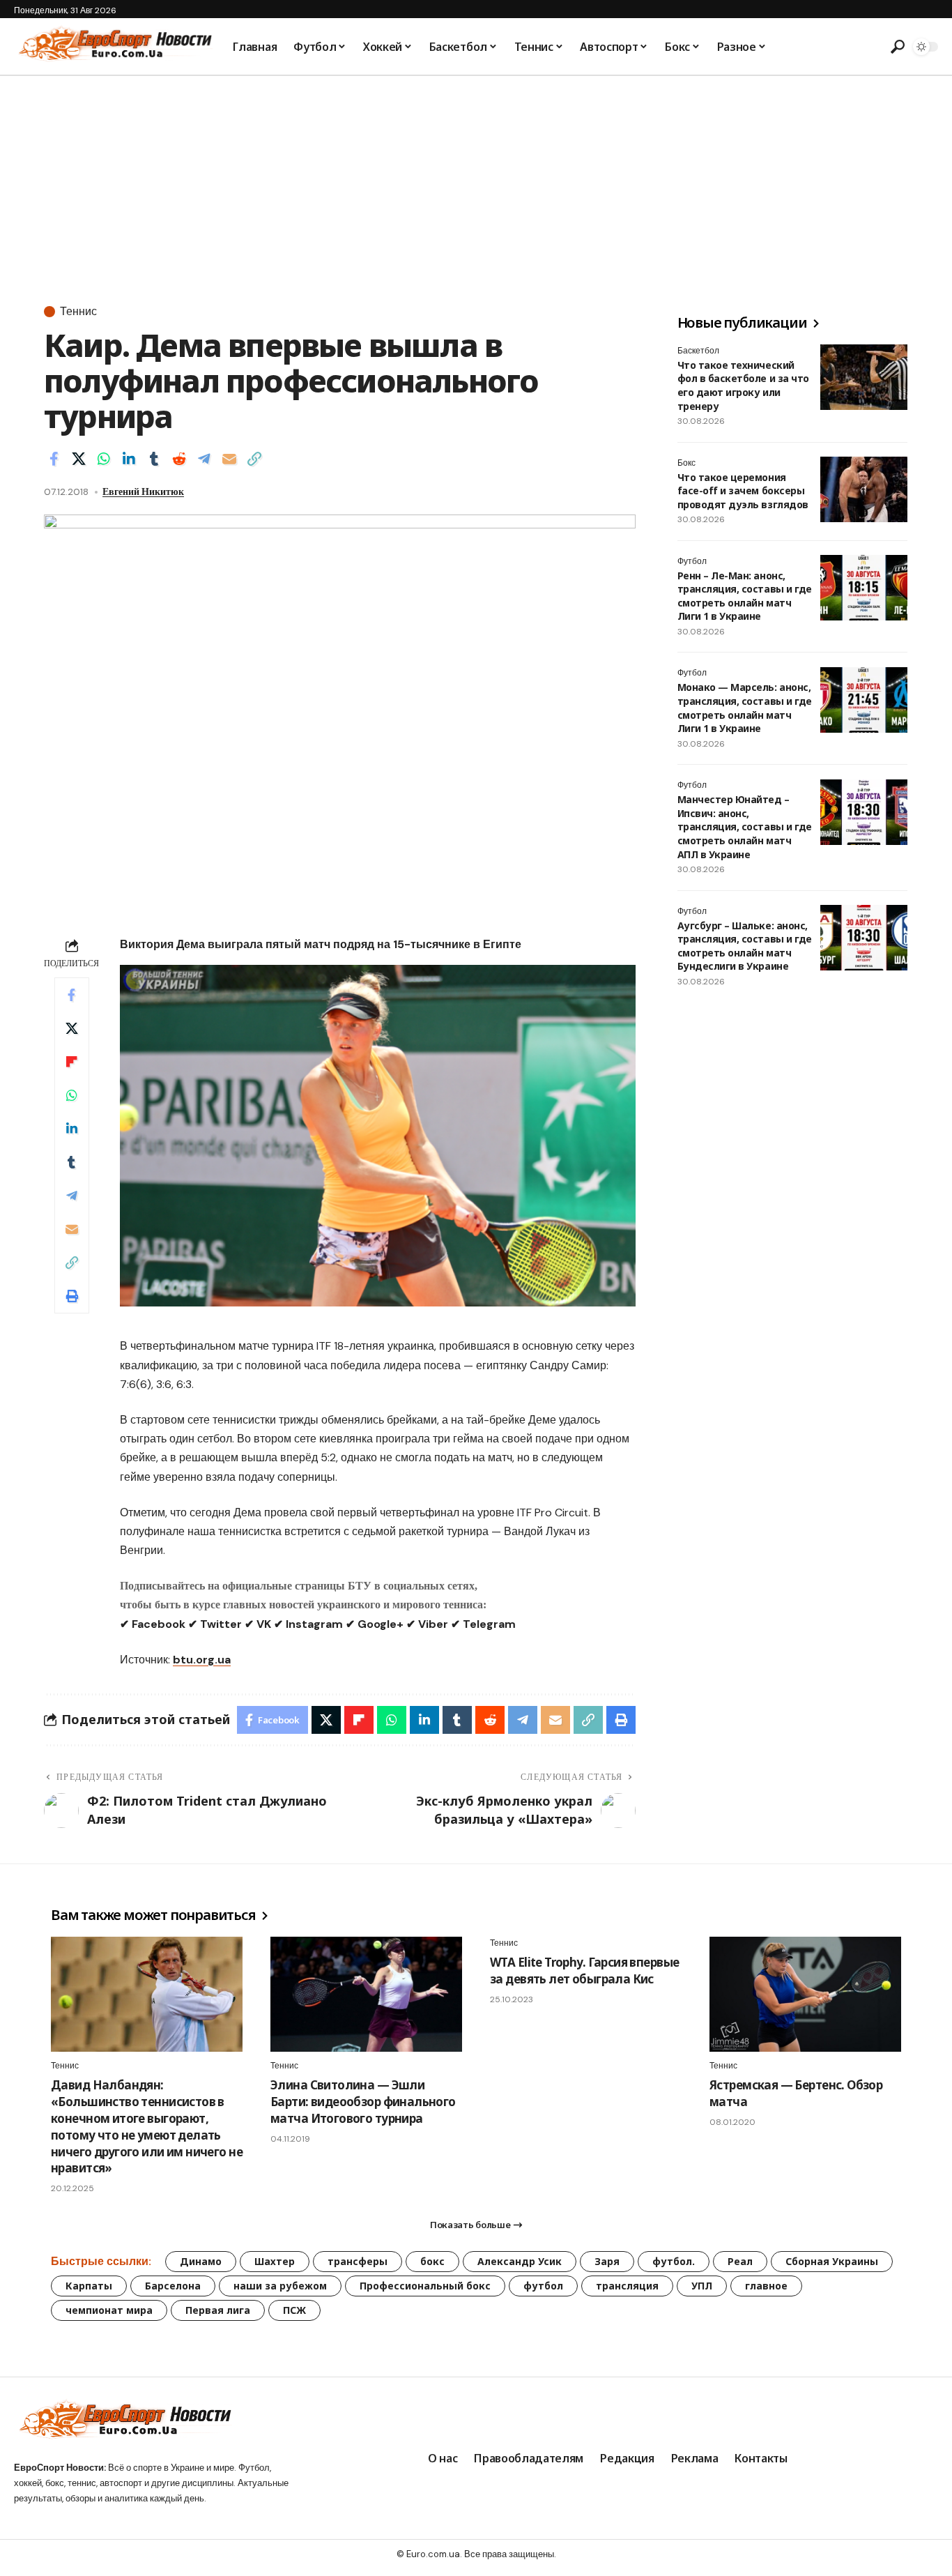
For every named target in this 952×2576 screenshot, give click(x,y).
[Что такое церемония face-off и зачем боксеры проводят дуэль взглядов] (864, 489)
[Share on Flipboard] (72, 1062)
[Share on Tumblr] (154, 459)
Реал (740, 2261)
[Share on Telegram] (204, 459)
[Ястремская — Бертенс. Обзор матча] (805, 1994)
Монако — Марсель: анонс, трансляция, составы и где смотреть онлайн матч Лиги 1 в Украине (745, 708)
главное (766, 2286)
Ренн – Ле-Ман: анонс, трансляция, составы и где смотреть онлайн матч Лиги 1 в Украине (745, 596)
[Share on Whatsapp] (104, 459)
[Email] (229, 459)
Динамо (201, 2261)
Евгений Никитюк (143, 491)
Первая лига (218, 2310)
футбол (543, 2286)
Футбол (692, 561)
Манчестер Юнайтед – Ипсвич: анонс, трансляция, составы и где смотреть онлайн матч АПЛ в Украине (745, 827)
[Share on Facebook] (54, 459)
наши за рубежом (280, 2286)
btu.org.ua (202, 1660)
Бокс (686, 463)
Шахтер (275, 2261)
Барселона (173, 2286)
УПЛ (702, 2286)
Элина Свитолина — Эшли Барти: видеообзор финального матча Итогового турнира (363, 2102)
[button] (897, 47)
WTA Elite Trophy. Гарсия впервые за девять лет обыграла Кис (584, 1971)
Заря (607, 2261)
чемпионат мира (109, 2310)
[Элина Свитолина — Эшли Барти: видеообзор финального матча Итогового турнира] (366, 1994)
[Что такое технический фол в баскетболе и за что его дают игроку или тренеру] (864, 377)
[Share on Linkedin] (129, 459)
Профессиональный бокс (425, 2286)
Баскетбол (698, 351)
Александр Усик (520, 2261)
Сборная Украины (832, 2261)
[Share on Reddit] (179, 459)
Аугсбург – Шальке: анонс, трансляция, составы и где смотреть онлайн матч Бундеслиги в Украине (745, 946)
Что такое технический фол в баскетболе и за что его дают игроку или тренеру (743, 386)
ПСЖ (294, 2310)
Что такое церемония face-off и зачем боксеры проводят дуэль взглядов (743, 491)
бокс (432, 2261)
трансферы (358, 2261)
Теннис (78, 312)
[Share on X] (79, 459)
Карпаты (89, 2286)
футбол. (674, 2261)
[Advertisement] (476, 181)
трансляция (627, 2286)
